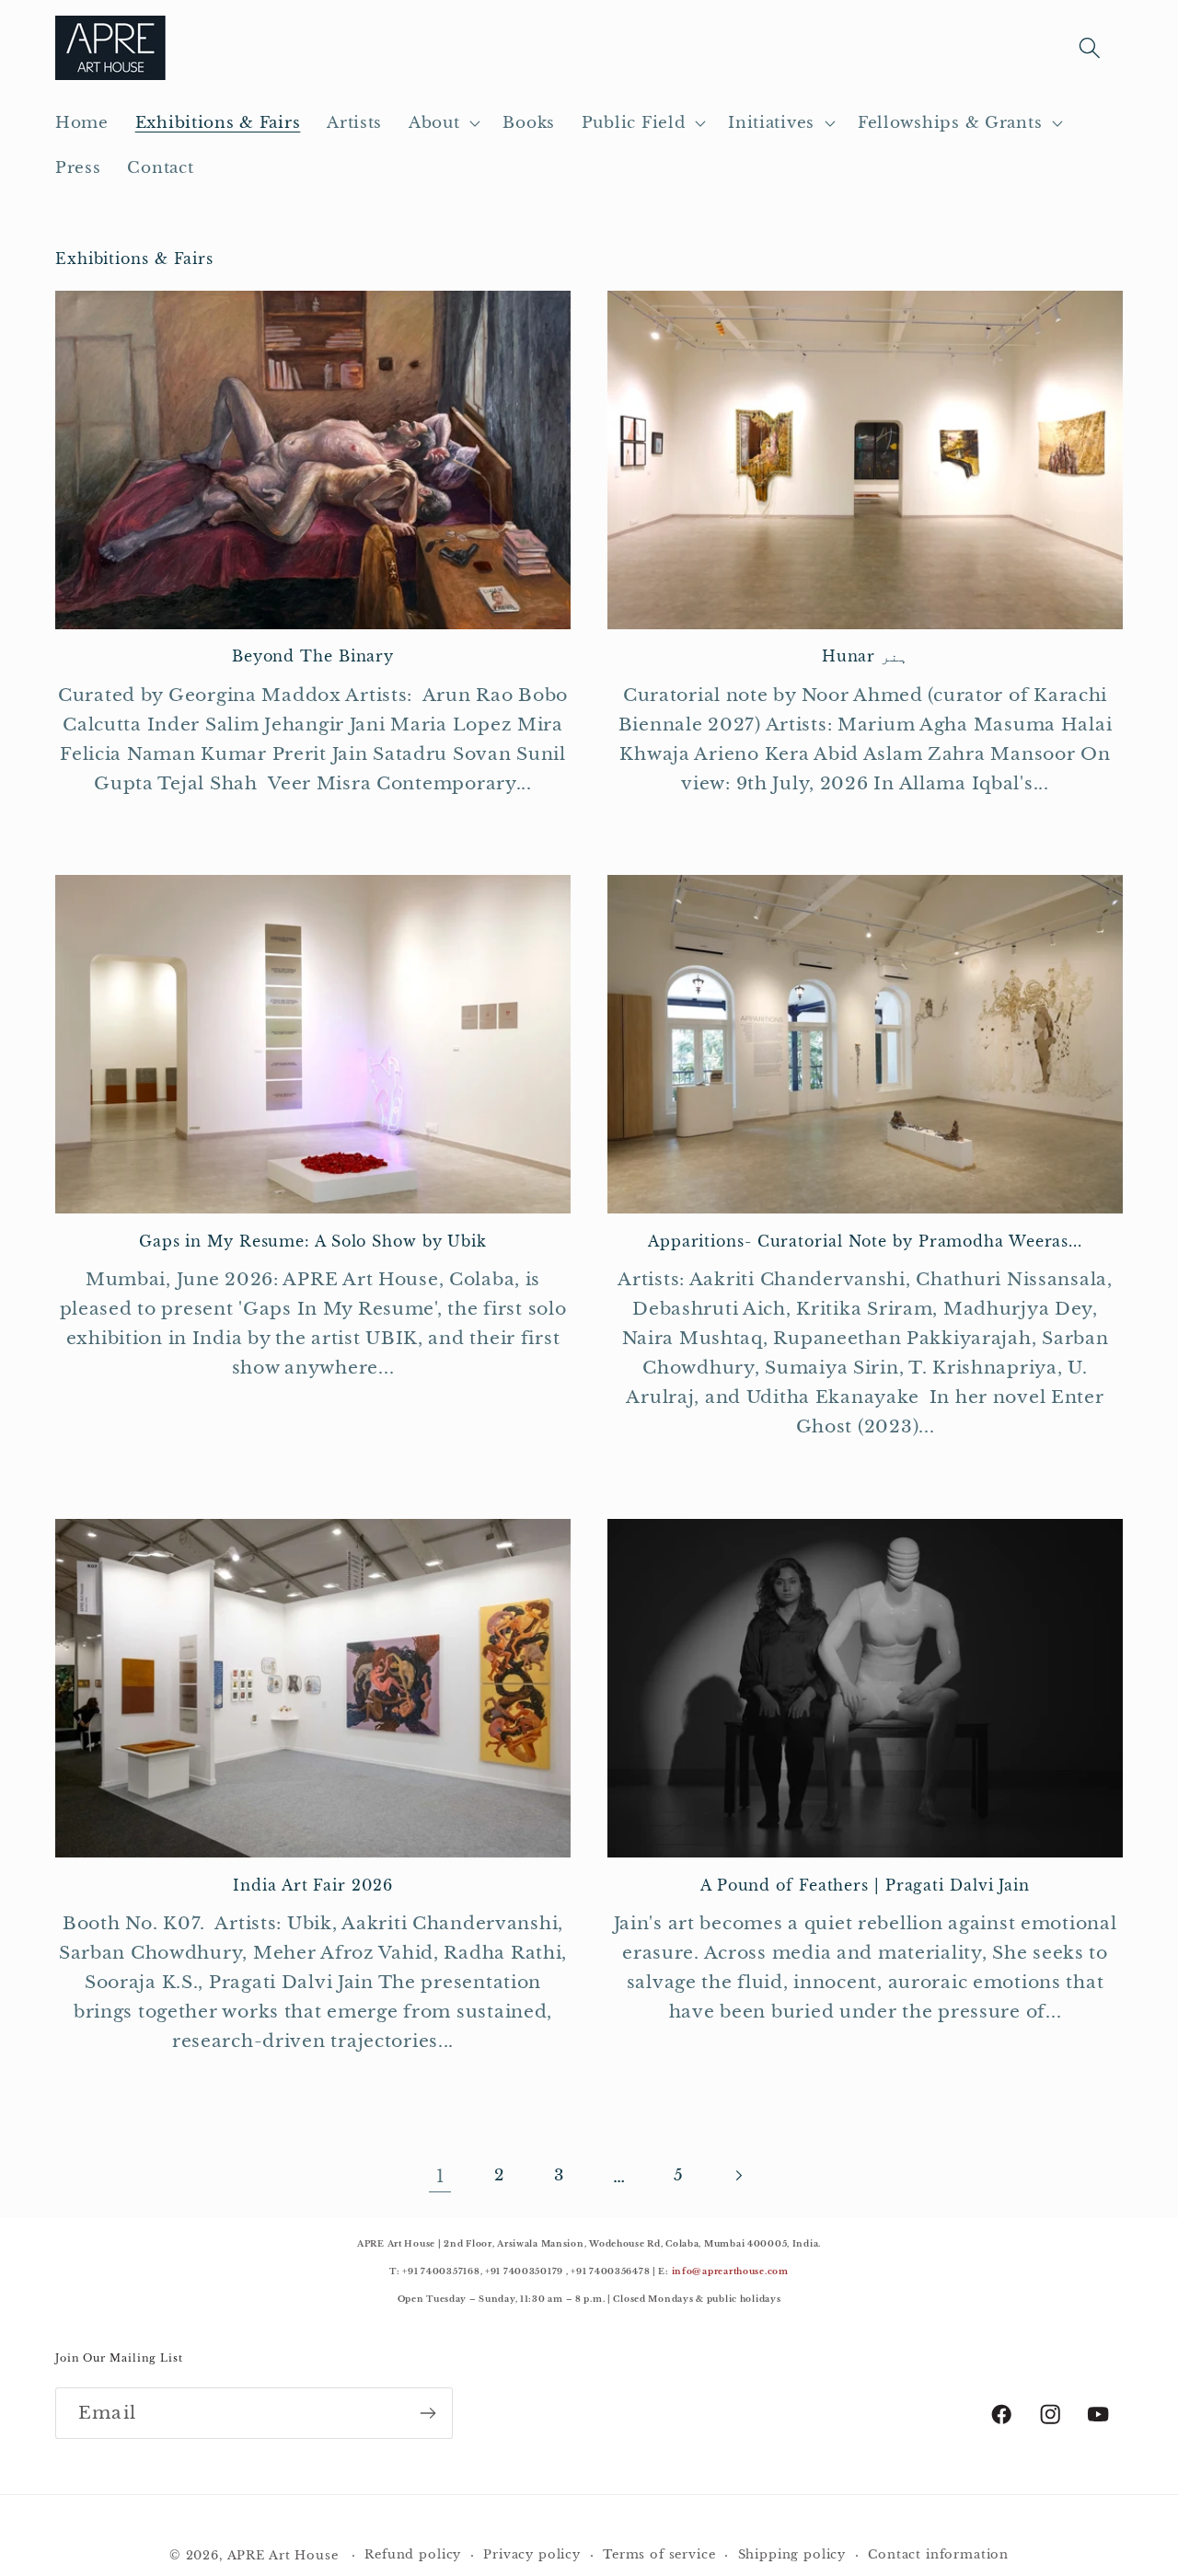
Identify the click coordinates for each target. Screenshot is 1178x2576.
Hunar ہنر (865, 657)
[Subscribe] (427, 2413)
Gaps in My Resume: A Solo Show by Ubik (313, 1242)
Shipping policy (792, 2554)
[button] (443, 123)
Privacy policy (532, 2554)
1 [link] (440, 2176)
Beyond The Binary (313, 657)
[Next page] (739, 2175)
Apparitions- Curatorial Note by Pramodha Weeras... (865, 1242)
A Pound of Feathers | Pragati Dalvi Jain (865, 1886)
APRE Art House (283, 2555)
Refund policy (413, 2554)
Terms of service (659, 2554)
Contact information (938, 2554)
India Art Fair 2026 (312, 1886)
